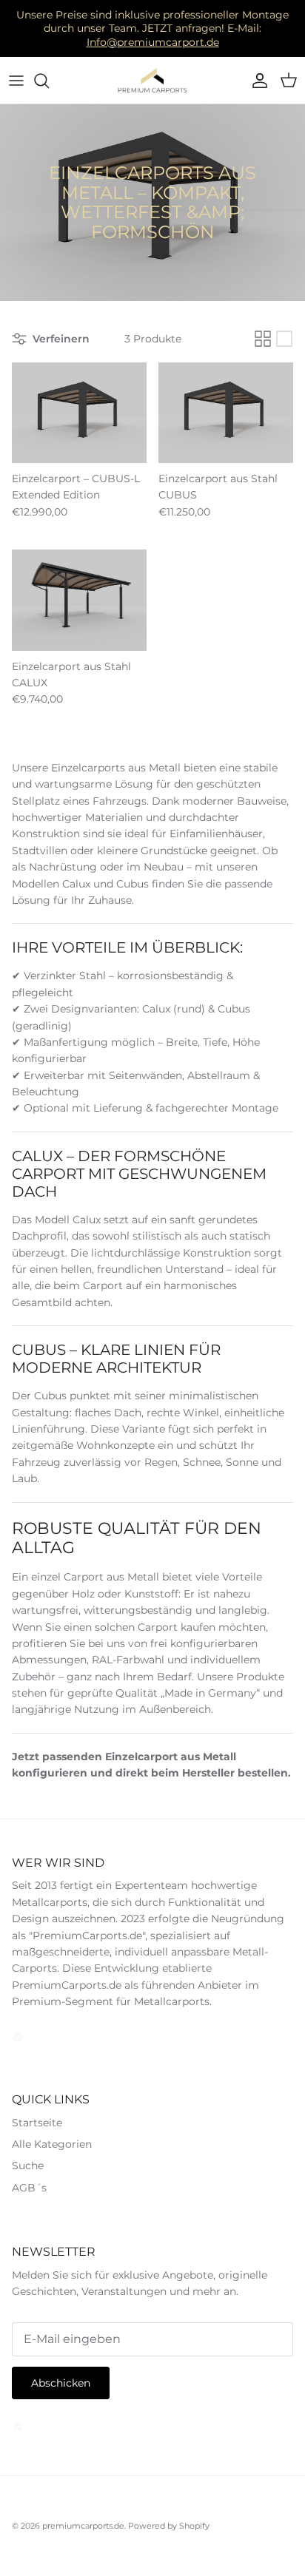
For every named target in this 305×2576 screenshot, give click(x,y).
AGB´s (29, 2188)
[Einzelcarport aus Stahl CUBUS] (226, 413)
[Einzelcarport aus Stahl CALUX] (79, 600)
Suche (28, 2166)
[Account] (256, 81)
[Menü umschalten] (16, 81)
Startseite (37, 2123)
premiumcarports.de (83, 2526)
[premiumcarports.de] (152, 81)
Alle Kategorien (52, 2144)
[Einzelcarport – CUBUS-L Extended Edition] (79, 413)
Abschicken (61, 2383)
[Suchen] (49, 81)
